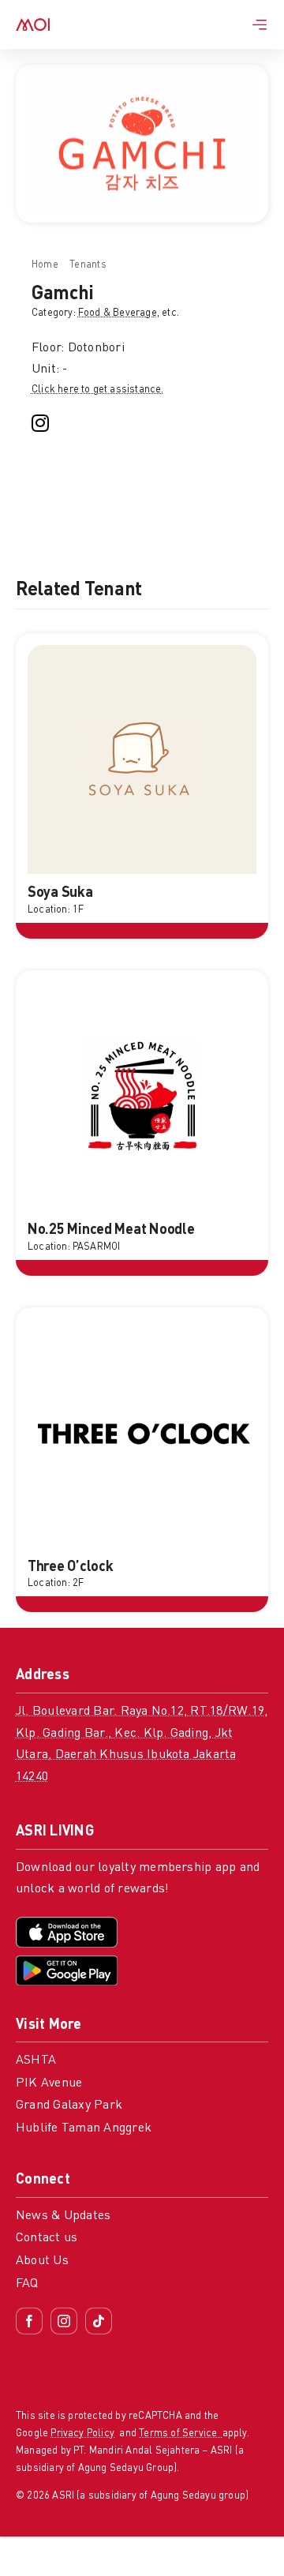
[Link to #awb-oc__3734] (260, 24)
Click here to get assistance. (98, 390)
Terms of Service (180, 2434)
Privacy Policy (82, 2434)
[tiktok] (99, 2321)
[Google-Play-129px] (67, 1962)
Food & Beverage (118, 313)
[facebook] (29, 2321)
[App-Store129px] (67, 1923)
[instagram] (40, 423)
